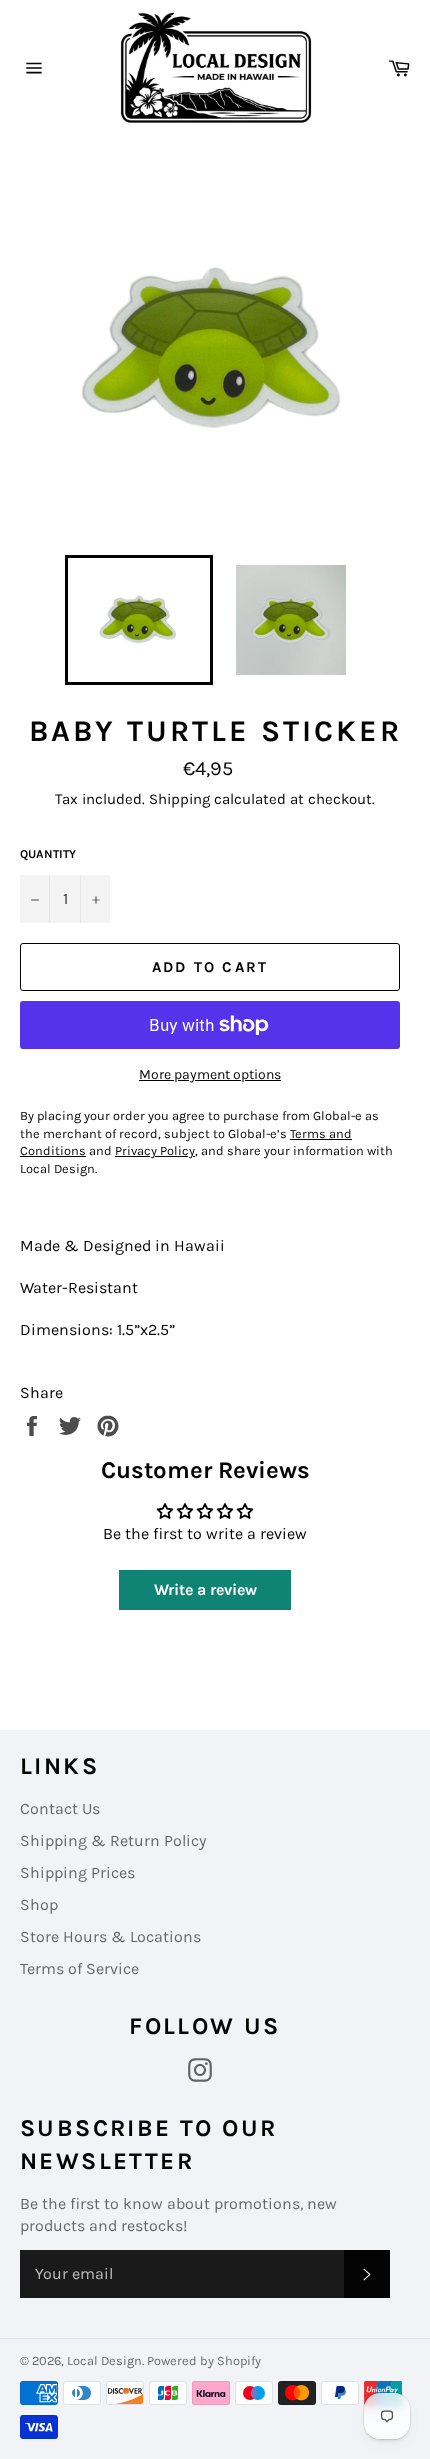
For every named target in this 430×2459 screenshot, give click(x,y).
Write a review (205, 1589)
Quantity (48, 854)
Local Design (104, 2360)
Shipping (179, 799)
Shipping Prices (77, 1872)
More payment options (210, 1074)
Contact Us (60, 1808)
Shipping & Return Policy (113, 1840)
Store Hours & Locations (110, 1936)
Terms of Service (79, 1968)
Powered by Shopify (204, 2360)
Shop (39, 1904)
